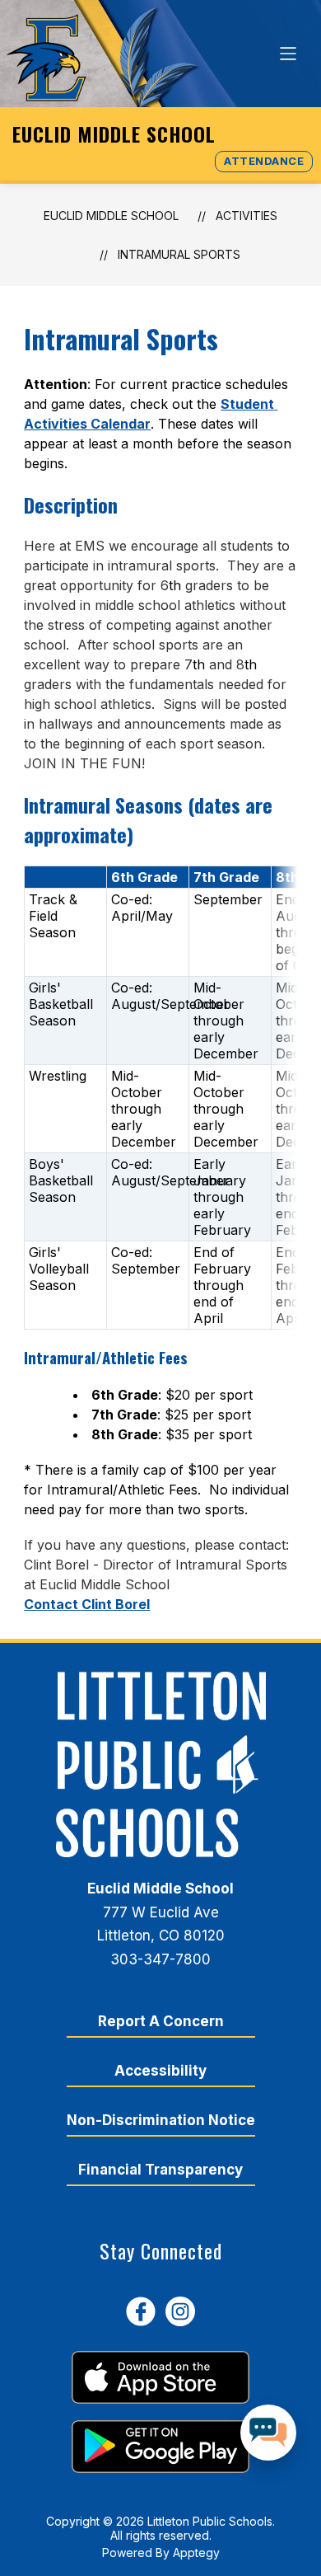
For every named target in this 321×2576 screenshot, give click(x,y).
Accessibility (160, 2071)
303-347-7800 (160, 1959)
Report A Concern (161, 2021)
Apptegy (196, 2553)
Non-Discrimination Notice (161, 2120)
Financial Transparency (160, 2170)
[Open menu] (288, 54)
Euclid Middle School (111, 216)
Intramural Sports (179, 254)
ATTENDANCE (264, 161)
